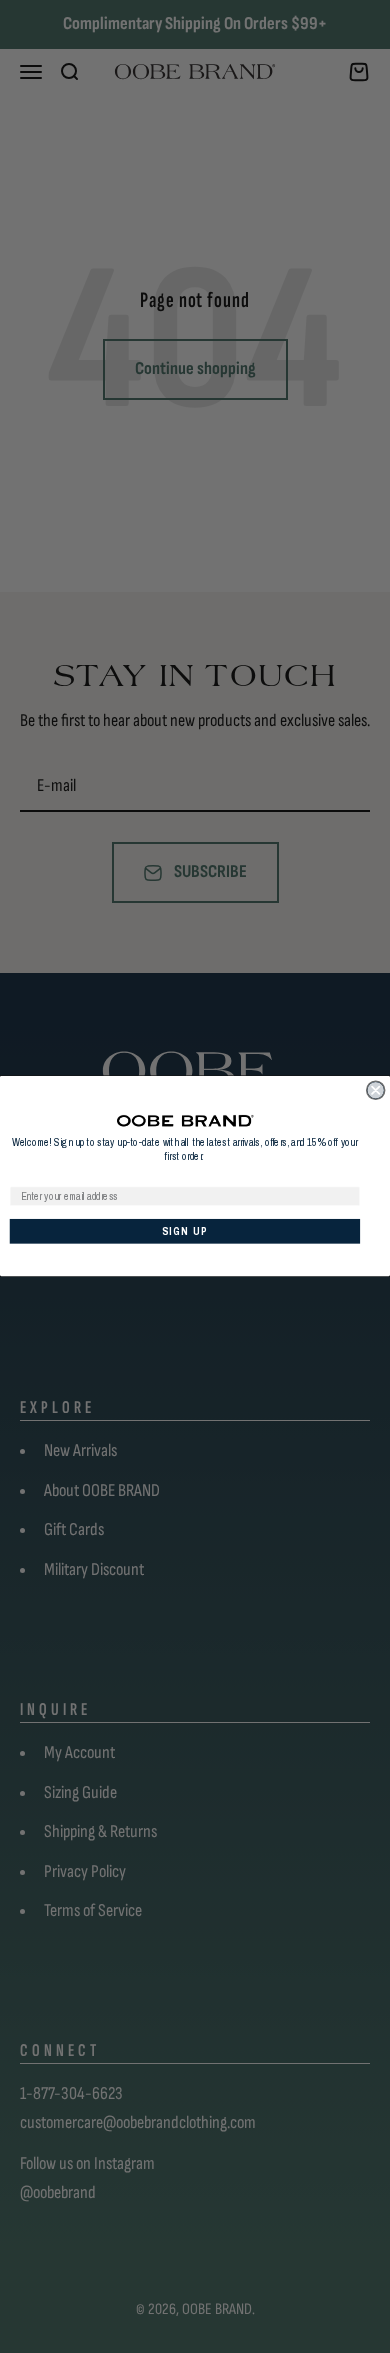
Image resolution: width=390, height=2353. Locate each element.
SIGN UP (185, 1232)
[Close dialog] (376, 1090)
